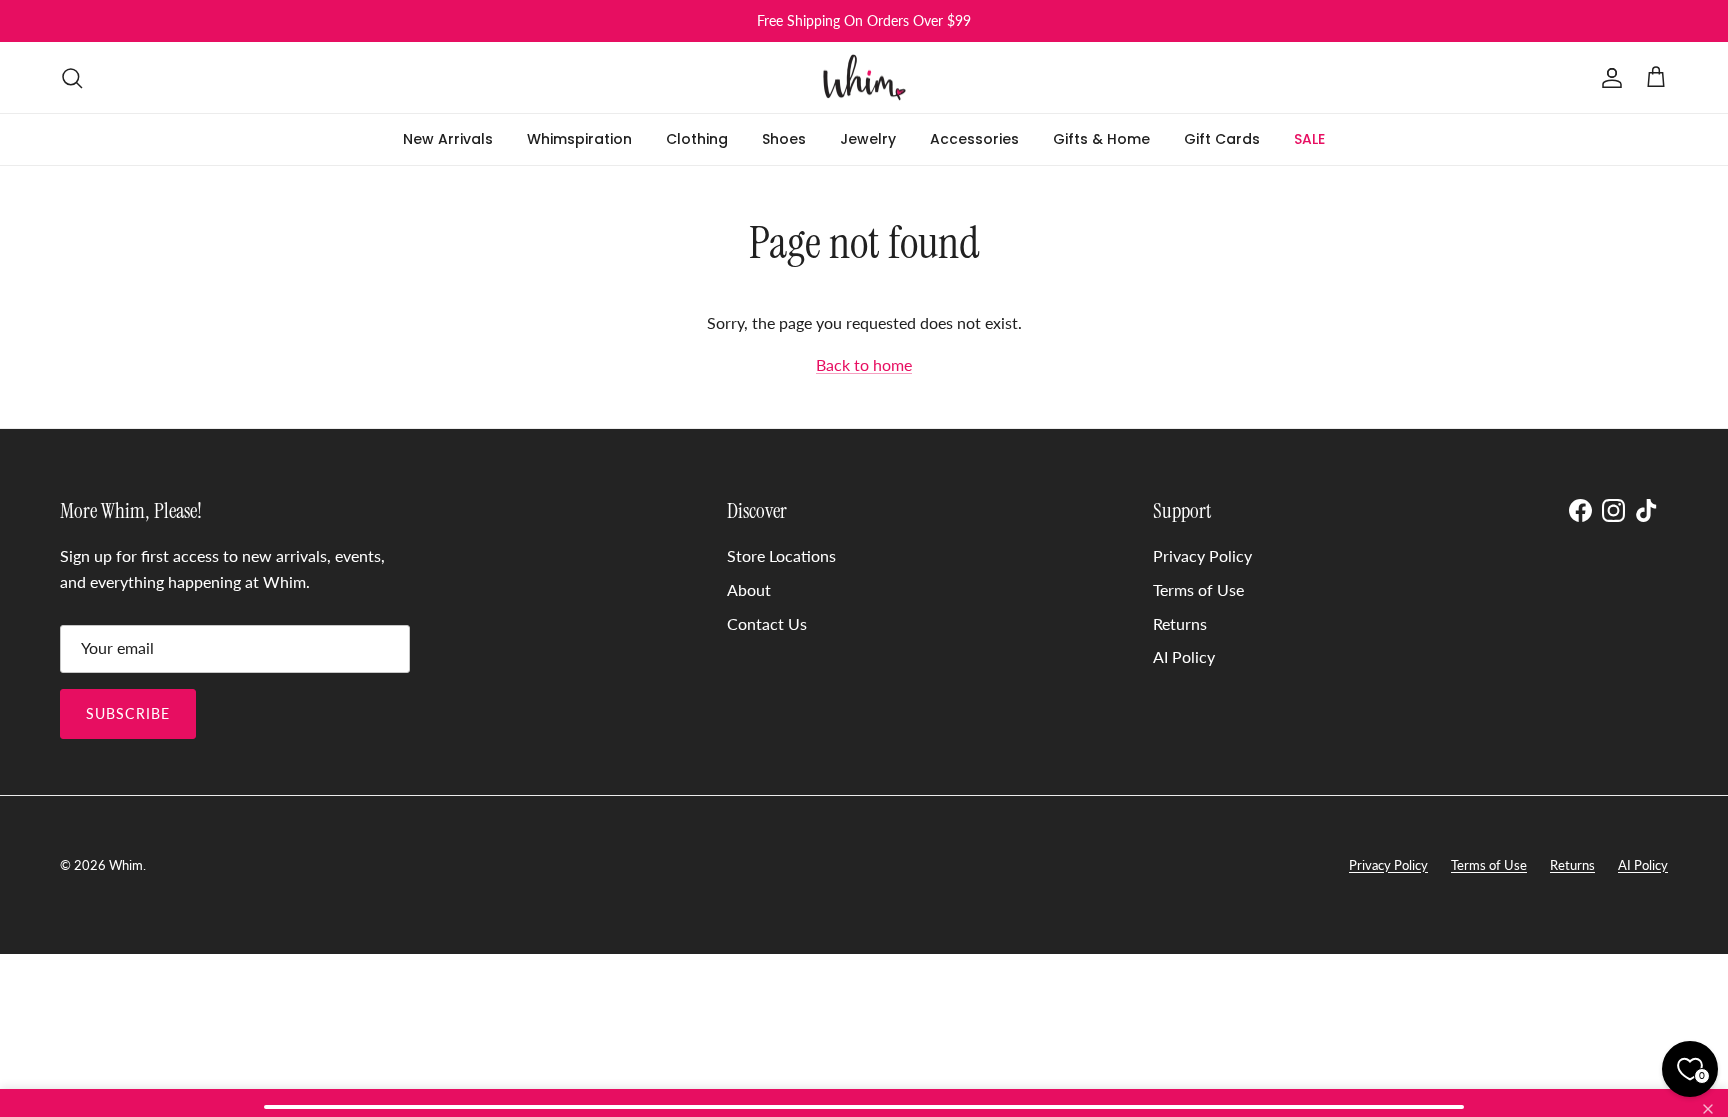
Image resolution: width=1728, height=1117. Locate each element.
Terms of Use (1198, 589)
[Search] (72, 78)
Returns (1180, 623)
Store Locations (781, 555)
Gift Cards (1222, 139)
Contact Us (767, 623)
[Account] (1608, 78)
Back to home (864, 364)
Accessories (974, 139)
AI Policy (1184, 656)
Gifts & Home (1101, 139)
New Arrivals (448, 139)
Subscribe (128, 713)
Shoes (784, 139)
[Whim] (864, 78)
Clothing (697, 139)
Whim (126, 865)
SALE (1309, 139)
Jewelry (868, 139)
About (749, 589)
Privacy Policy (1202, 555)
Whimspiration (579, 139)
